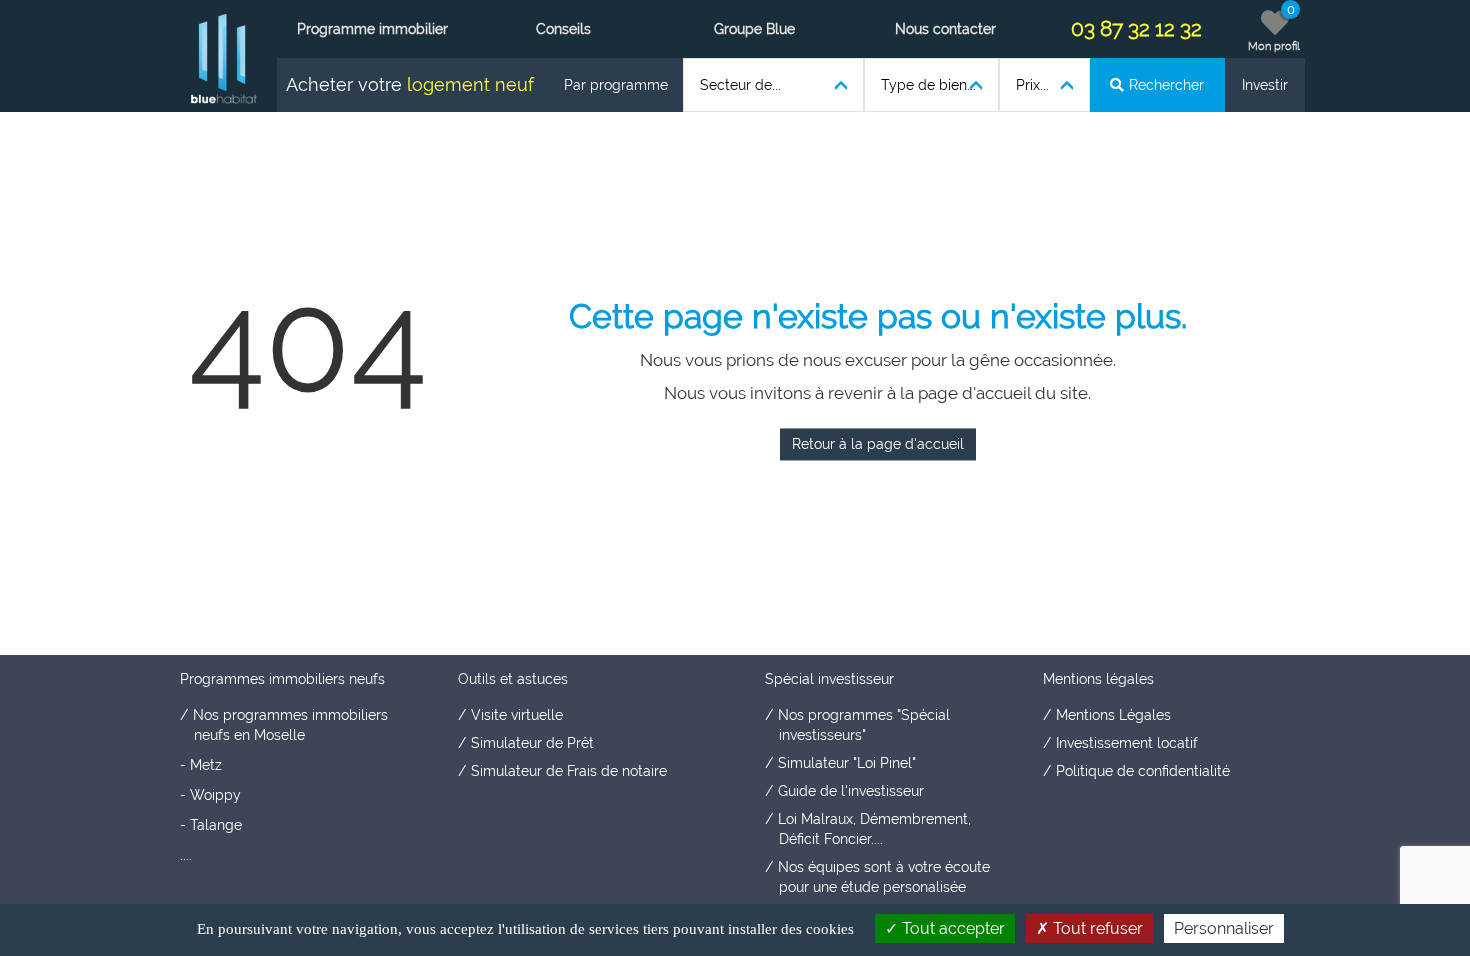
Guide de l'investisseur (851, 791)
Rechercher (1166, 85)
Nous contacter (945, 29)
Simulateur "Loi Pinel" (847, 763)
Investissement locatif (1127, 743)
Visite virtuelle (517, 715)
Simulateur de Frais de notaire (569, 771)
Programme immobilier (372, 29)
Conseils (563, 29)
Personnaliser (1224, 928)
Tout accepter (951, 928)
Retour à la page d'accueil (878, 445)
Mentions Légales (1113, 715)
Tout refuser (1096, 928)
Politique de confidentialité (1143, 771)
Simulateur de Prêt (532, 743)
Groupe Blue (754, 29)
